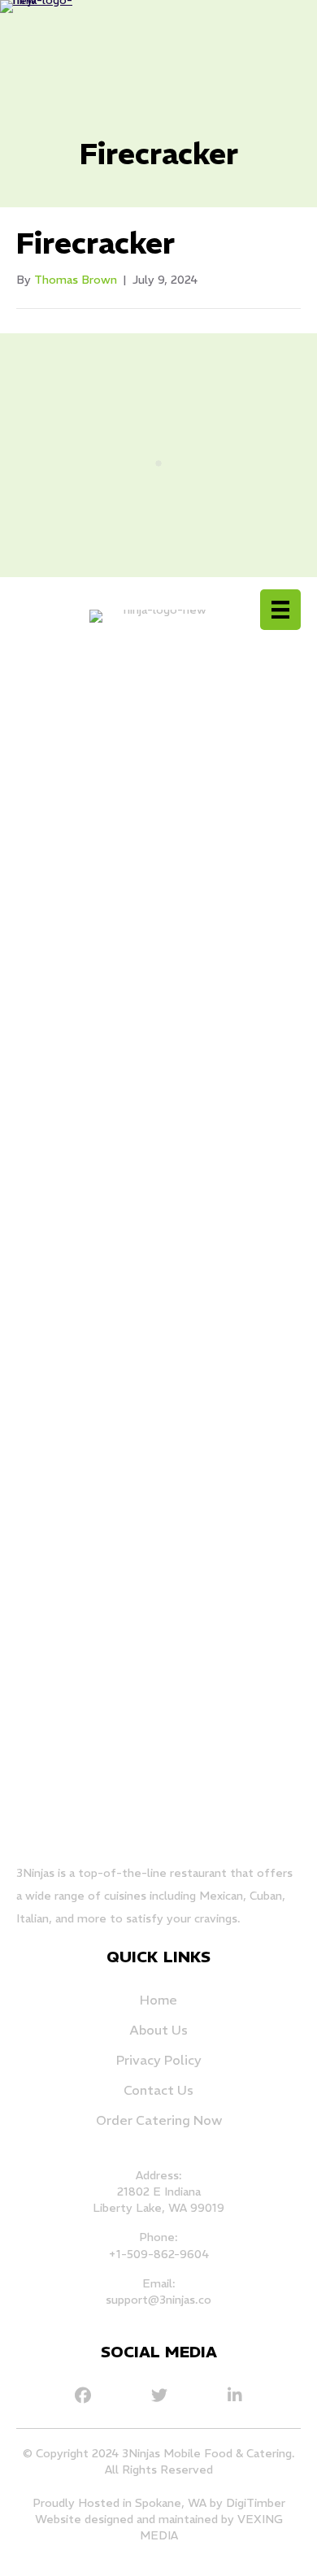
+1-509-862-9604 (158, 2254)
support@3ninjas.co (158, 2300)
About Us (158, 2030)
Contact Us (158, 2090)
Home (158, 2000)
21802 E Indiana (159, 2192)
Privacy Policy (159, 2060)
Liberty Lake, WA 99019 (158, 2208)
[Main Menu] (280, 610)
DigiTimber (256, 2503)
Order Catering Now (159, 2120)
